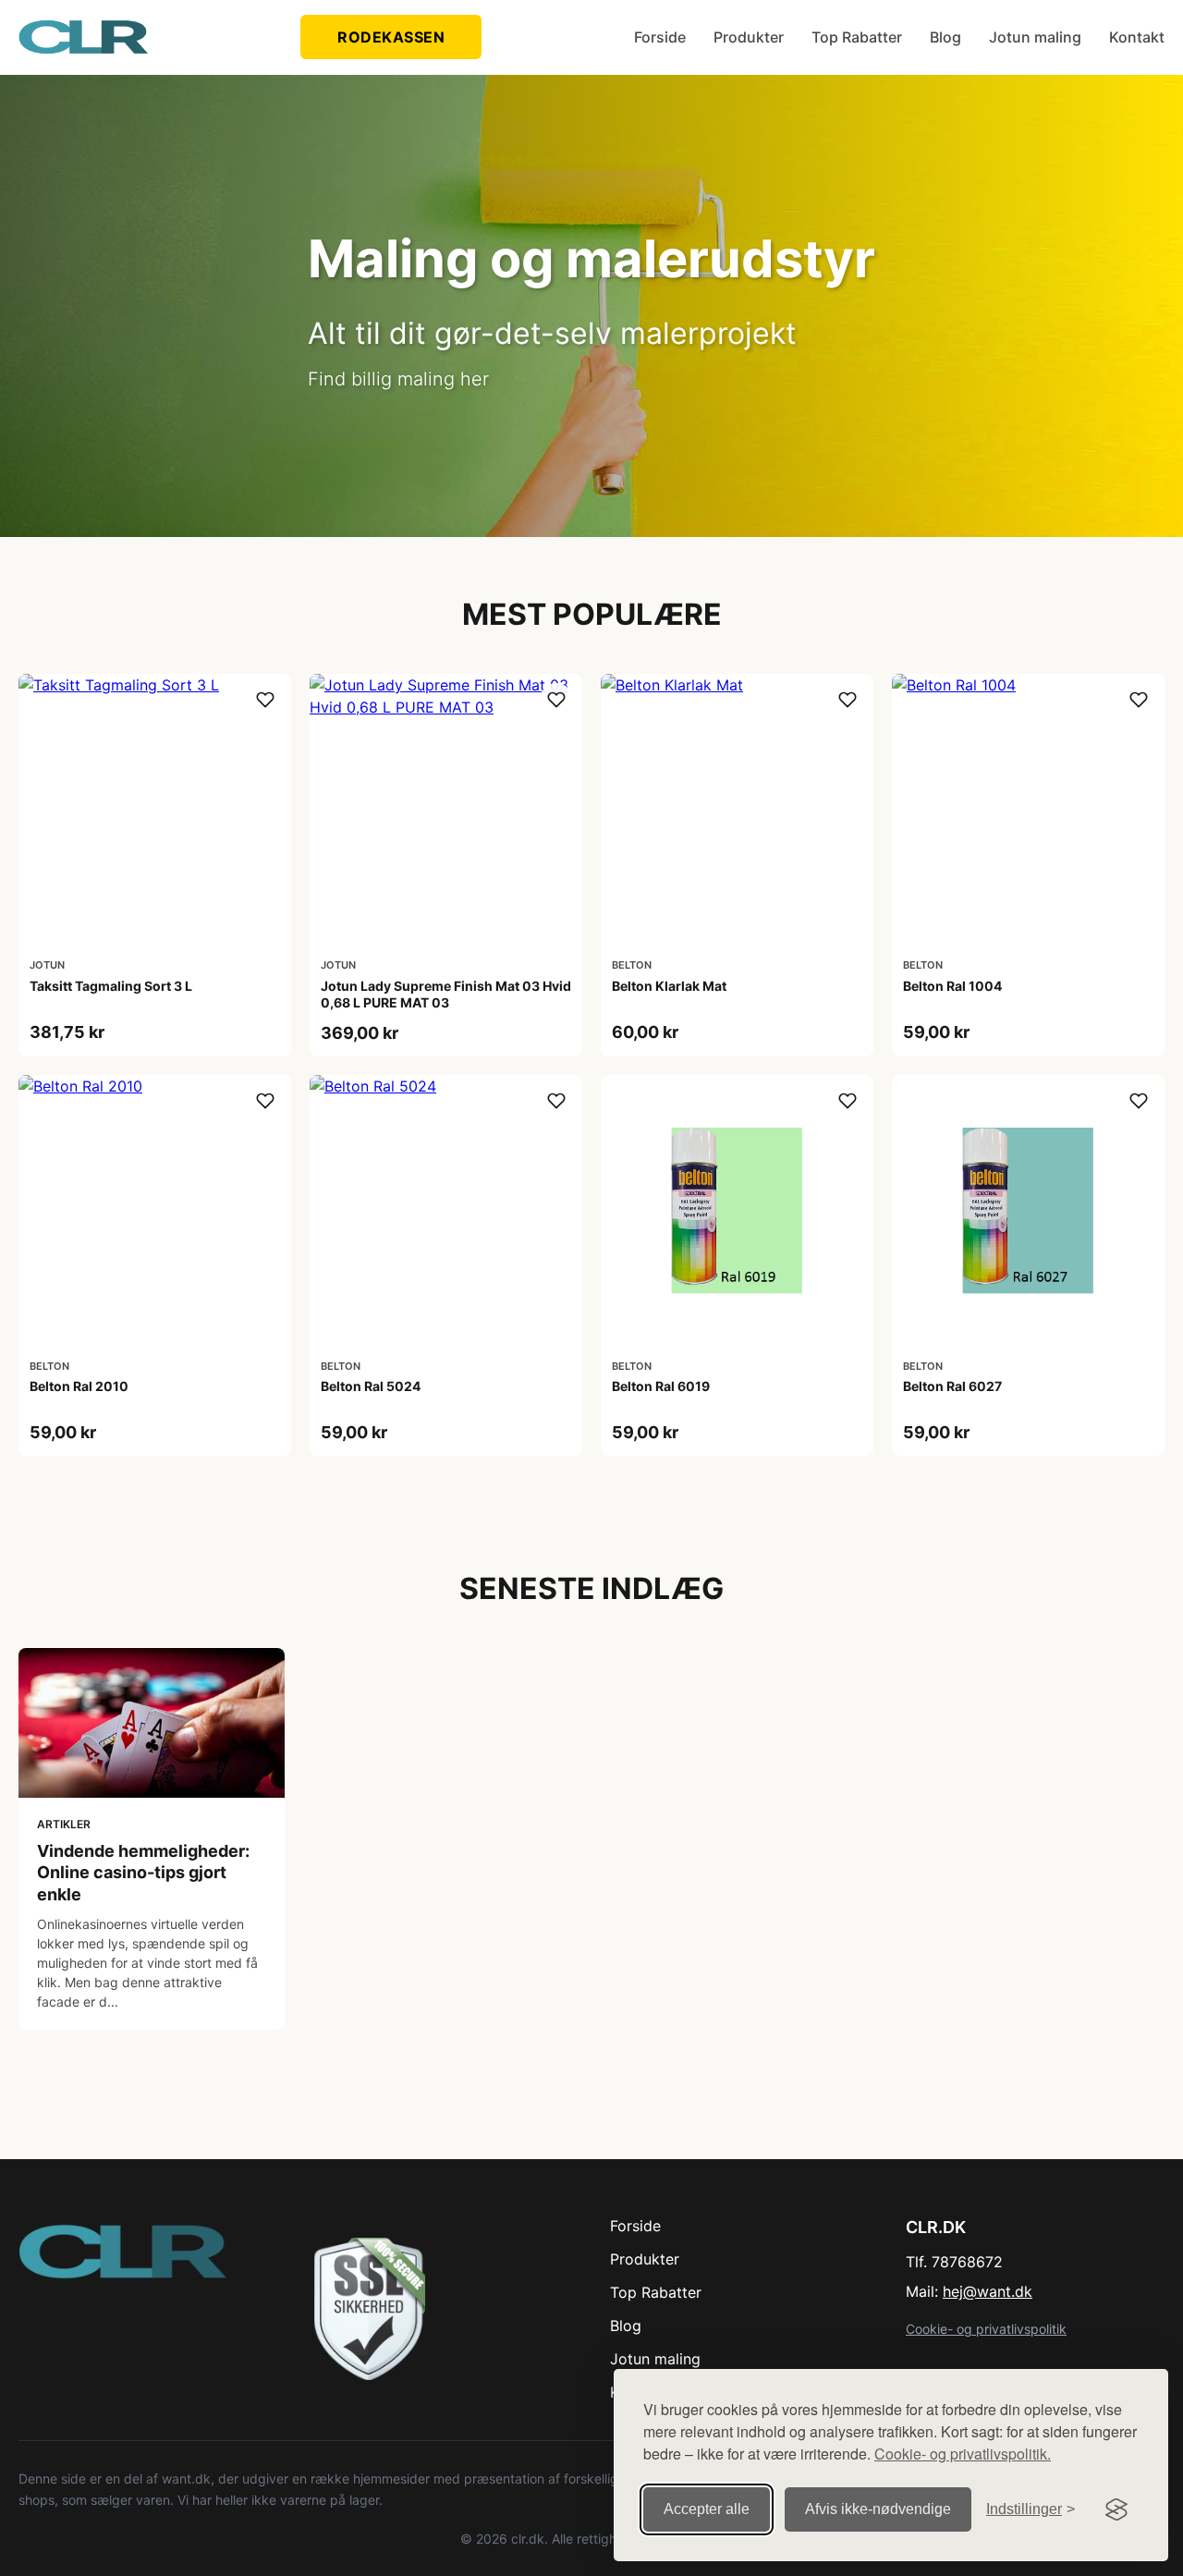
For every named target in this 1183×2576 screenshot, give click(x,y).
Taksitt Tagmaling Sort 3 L (111, 986)
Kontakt (1137, 37)
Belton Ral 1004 (952, 986)
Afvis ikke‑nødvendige (878, 2509)
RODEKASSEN (391, 37)
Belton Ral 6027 (952, 1386)
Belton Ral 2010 (79, 1386)
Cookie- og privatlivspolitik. (963, 2454)
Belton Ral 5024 (371, 1386)
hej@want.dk (988, 2291)
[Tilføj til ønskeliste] (265, 700)
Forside (660, 37)
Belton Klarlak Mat (669, 986)
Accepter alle (707, 2509)
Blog (945, 37)
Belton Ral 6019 (661, 1386)
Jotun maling (1035, 37)
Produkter (749, 37)
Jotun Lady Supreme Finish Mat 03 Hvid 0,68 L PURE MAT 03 (446, 994)
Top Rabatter (857, 37)
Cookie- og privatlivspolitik (986, 2329)
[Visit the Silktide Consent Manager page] (1116, 2509)
